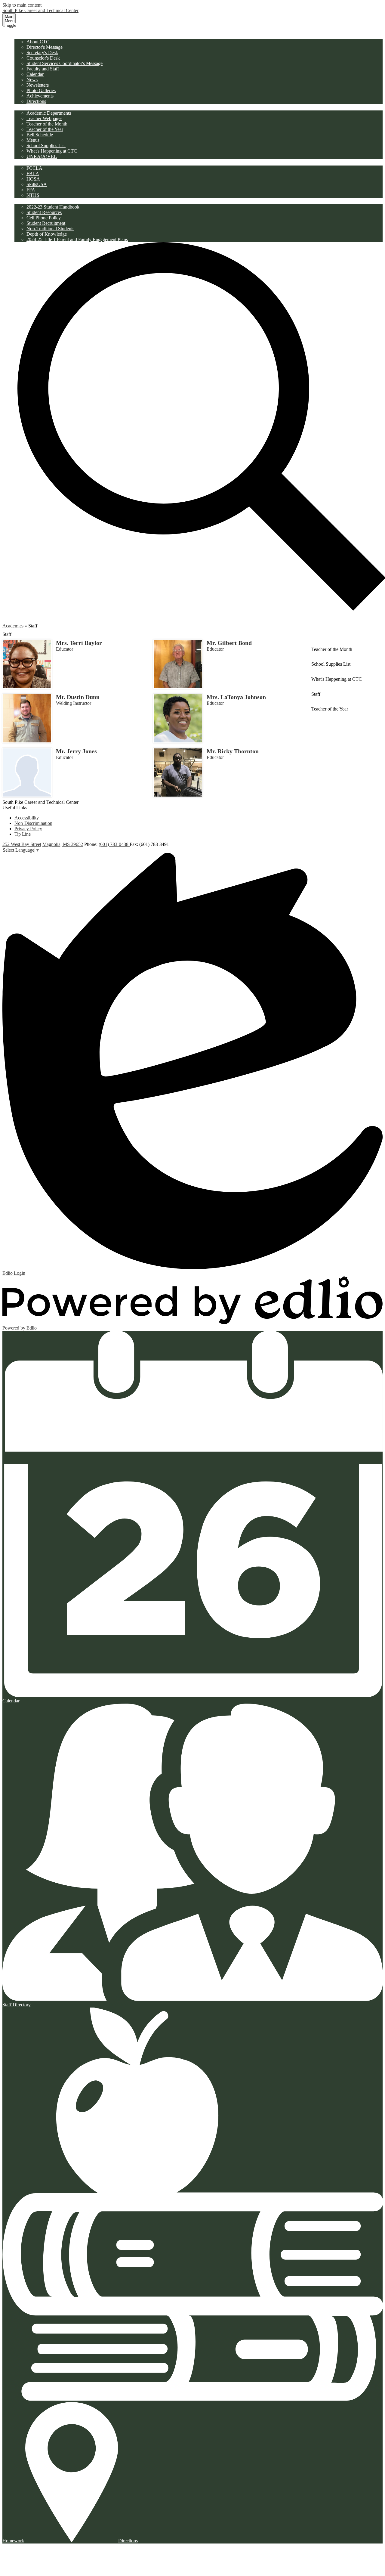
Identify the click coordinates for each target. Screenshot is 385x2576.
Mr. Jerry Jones (76, 751)
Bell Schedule (40, 135)
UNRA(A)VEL (42, 156)
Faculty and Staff (43, 69)
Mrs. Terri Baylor (79, 643)
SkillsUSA (37, 184)
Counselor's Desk (43, 58)
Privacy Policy (28, 829)
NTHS (33, 195)
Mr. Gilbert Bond (229, 643)
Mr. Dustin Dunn (78, 697)
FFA (31, 190)
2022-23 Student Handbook (53, 207)
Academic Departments (49, 113)
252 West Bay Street (22, 844)
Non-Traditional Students (50, 229)
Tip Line (23, 834)
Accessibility (27, 818)
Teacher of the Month (47, 124)
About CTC (38, 42)
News (32, 80)
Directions (36, 101)
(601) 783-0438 (114, 844)
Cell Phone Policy (44, 218)
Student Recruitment (46, 223)
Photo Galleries (41, 90)
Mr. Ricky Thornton (233, 751)
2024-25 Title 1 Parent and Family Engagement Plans (77, 239)
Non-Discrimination (33, 823)
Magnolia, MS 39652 (63, 844)
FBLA (33, 173)
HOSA (33, 179)
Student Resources (44, 212)
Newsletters (38, 85)
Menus (33, 140)
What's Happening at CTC (52, 151)
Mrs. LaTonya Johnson (236, 697)
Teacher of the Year (45, 129)
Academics (13, 626)
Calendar (35, 74)
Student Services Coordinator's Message (65, 63)
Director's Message (45, 47)
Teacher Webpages (44, 118)
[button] (31, 36)
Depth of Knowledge (47, 234)
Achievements (40, 96)
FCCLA (34, 168)
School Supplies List (46, 146)
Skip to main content (22, 5)
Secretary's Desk (42, 53)
